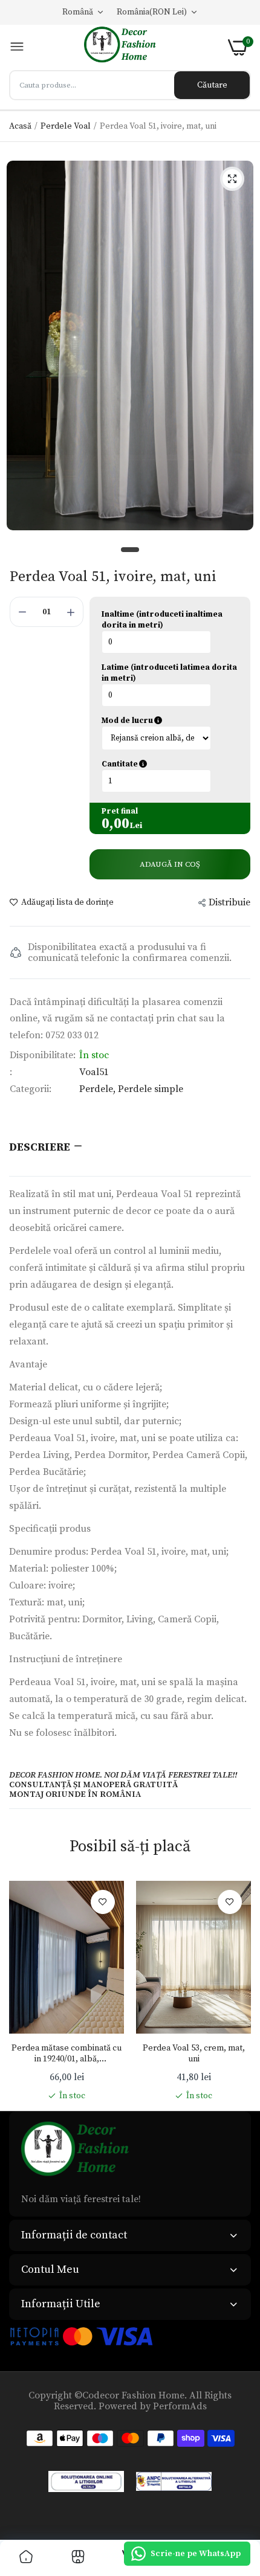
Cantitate (170, 764)
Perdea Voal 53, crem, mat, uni (194, 2054)
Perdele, (99, 1089)
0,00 (115, 824)
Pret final (120, 811)
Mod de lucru (170, 721)
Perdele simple (151, 1089)
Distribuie (229, 902)
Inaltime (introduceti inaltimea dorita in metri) (162, 620)
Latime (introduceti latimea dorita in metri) (169, 673)
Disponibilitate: (43, 1055)
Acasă (20, 126)
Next (236, 1991)
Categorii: (31, 1089)
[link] (103, 1902)
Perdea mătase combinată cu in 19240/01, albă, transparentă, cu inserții (67, 2054)
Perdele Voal (66, 126)
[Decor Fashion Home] (126, 47)
